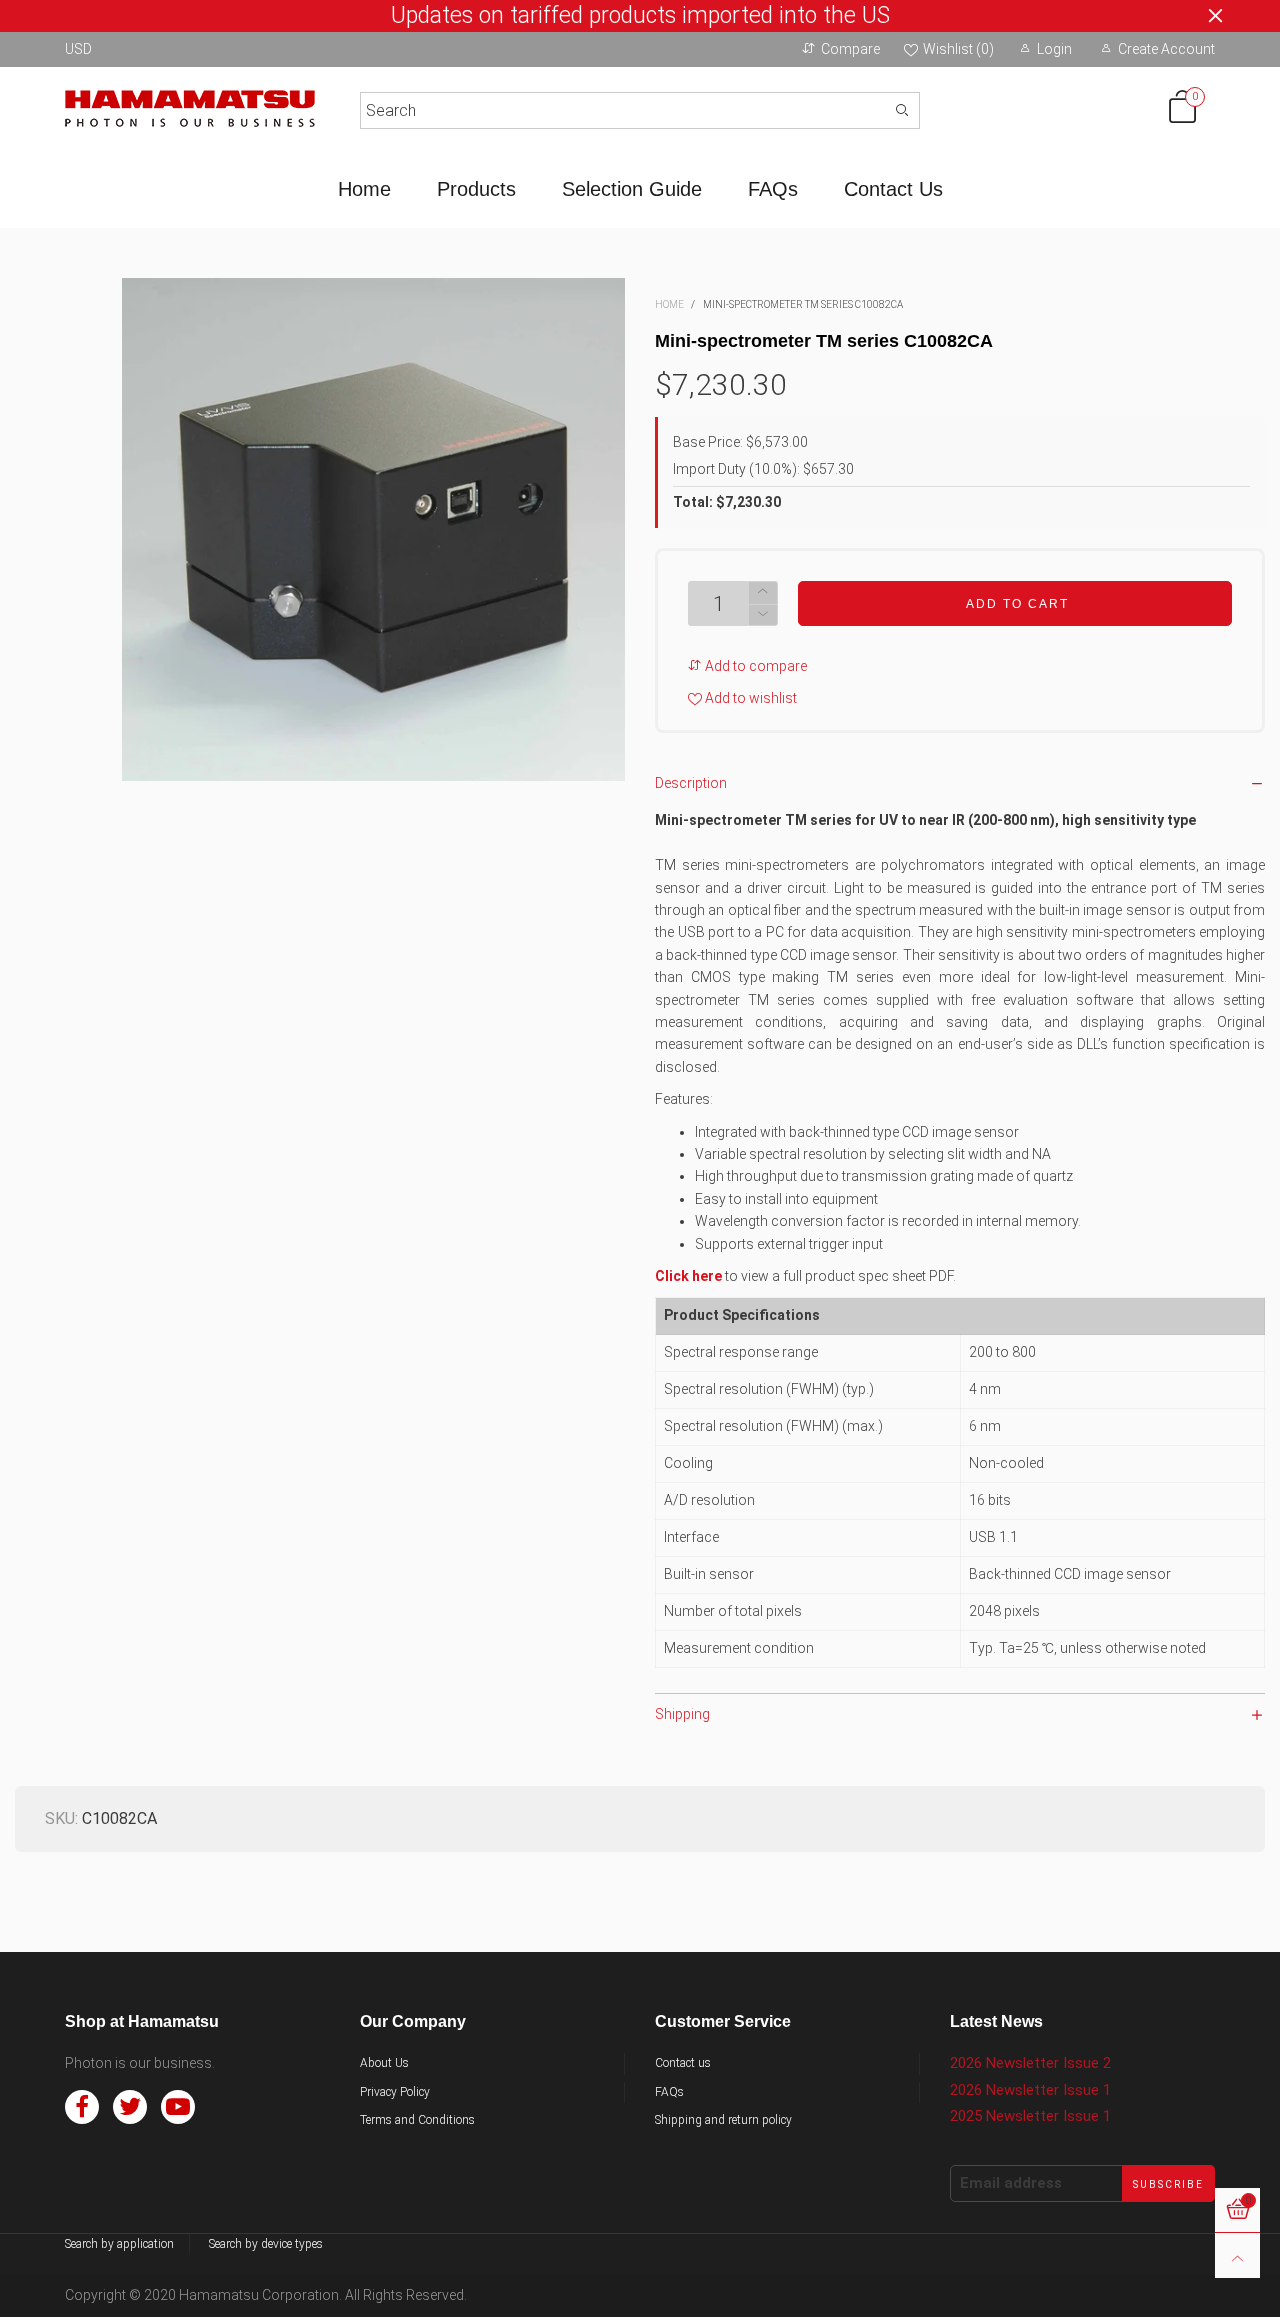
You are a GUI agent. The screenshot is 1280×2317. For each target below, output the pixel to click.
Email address (1011, 2183)
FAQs (773, 189)
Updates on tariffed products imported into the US (640, 16)
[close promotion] (1215, 16)
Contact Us (893, 189)
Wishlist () (958, 49)
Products (476, 189)
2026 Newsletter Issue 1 (1030, 2090)
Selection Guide (632, 189)
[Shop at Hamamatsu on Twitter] (130, 2107)
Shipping (682, 1714)
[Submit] (902, 110)
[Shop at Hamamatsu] (190, 107)
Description (691, 783)
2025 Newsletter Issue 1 (1030, 2116)
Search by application (119, 2244)
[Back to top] (1237, 2255)
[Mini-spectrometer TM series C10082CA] (373, 529)
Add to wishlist (749, 698)
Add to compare (754, 666)
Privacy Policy (395, 2092)
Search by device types (266, 2244)
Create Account (1166, 49)
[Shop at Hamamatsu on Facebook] (82, 2107)
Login (1054, 49)
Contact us (683, 2063)
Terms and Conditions (417, 2120)
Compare (850, 49)
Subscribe (1168, 2184)
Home (364, 189)
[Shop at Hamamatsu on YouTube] (178, 2107)
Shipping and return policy (723, 2120)
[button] (763, 615)
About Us (384, 2063)
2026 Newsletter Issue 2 (1030, 2063)
